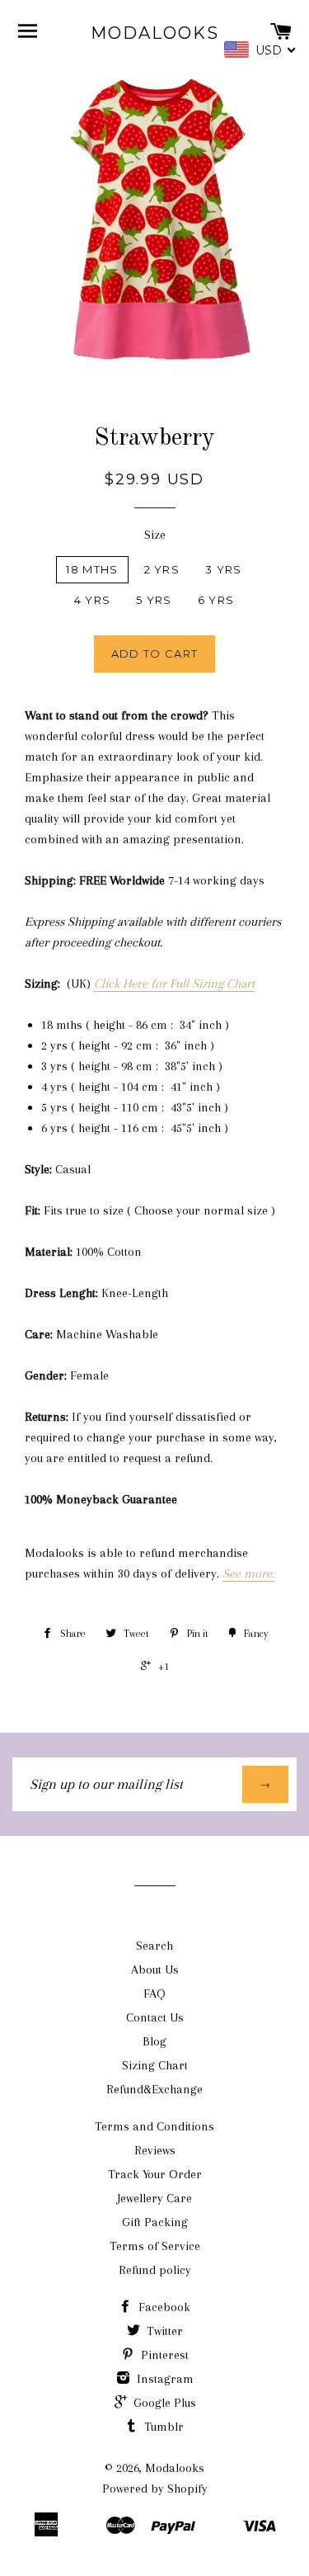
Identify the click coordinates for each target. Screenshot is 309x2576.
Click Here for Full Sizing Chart (174, 984)
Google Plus (163, 2403)
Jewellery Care (154, 2198)
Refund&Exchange (154, 2089)
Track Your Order (155, 2174)
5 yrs (154, 600)
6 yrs (216, 600)
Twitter (163, 2331)
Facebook (163, 2307)
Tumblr (162, 2427)
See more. (248, 1573)
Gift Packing (155, 2222)
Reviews (155, 2150)
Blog (154, 2041)
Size (155, 535)
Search (154, 1946)
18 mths (92, 569)
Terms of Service (155, 2246)
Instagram (164, 2379)
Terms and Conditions (154, 2126)
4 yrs (93, 600)
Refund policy (155, 2270)
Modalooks (155, 33)
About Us (155, 1970)
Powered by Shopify (155, 2489)
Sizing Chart (155, 2065)
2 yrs (162, 569)
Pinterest (163, 2355)
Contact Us (155, 2017)
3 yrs (224, 569)
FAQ (154, 1993)
